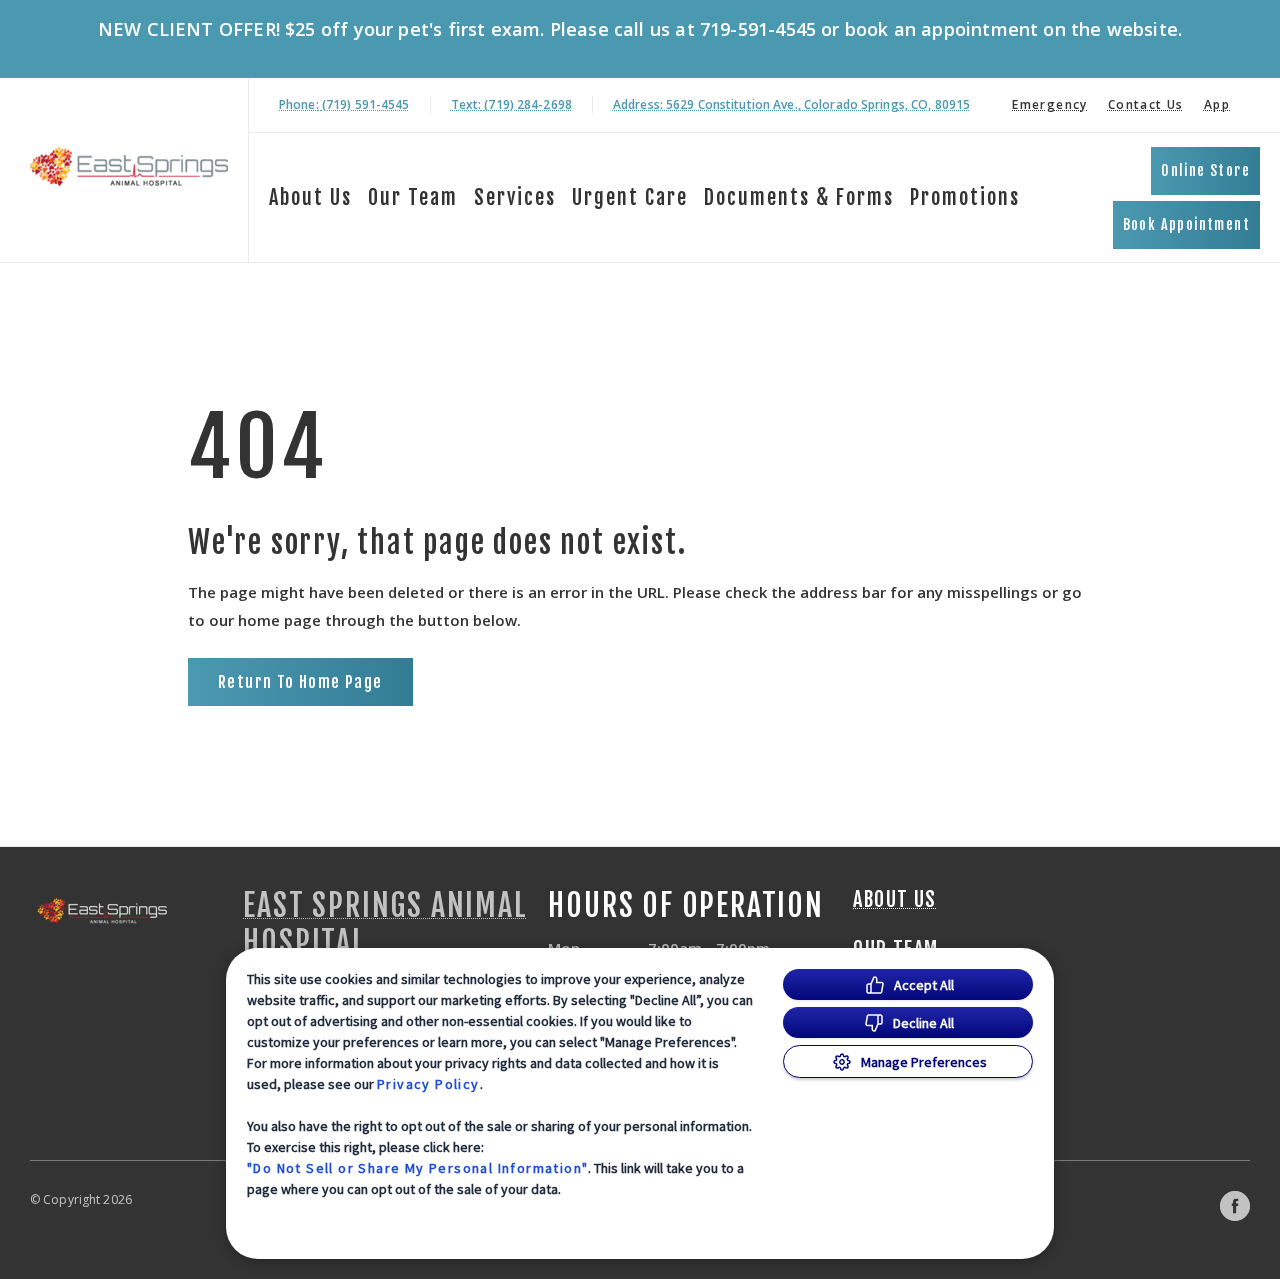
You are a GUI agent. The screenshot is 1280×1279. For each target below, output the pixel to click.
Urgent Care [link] (630, 197)
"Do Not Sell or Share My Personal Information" (417, 1168)
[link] (129, 166)
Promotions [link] (965, 197)
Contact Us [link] (1146, 104)
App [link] (1217, 104)
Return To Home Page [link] (300, 682)
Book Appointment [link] (1186, 224)
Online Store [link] (1205, 170)
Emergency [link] (1050, 104)
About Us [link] (310, 197)
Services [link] (515, 197)
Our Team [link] (413, 197)
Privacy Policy (428, 1084)
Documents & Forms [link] (799, 197)
